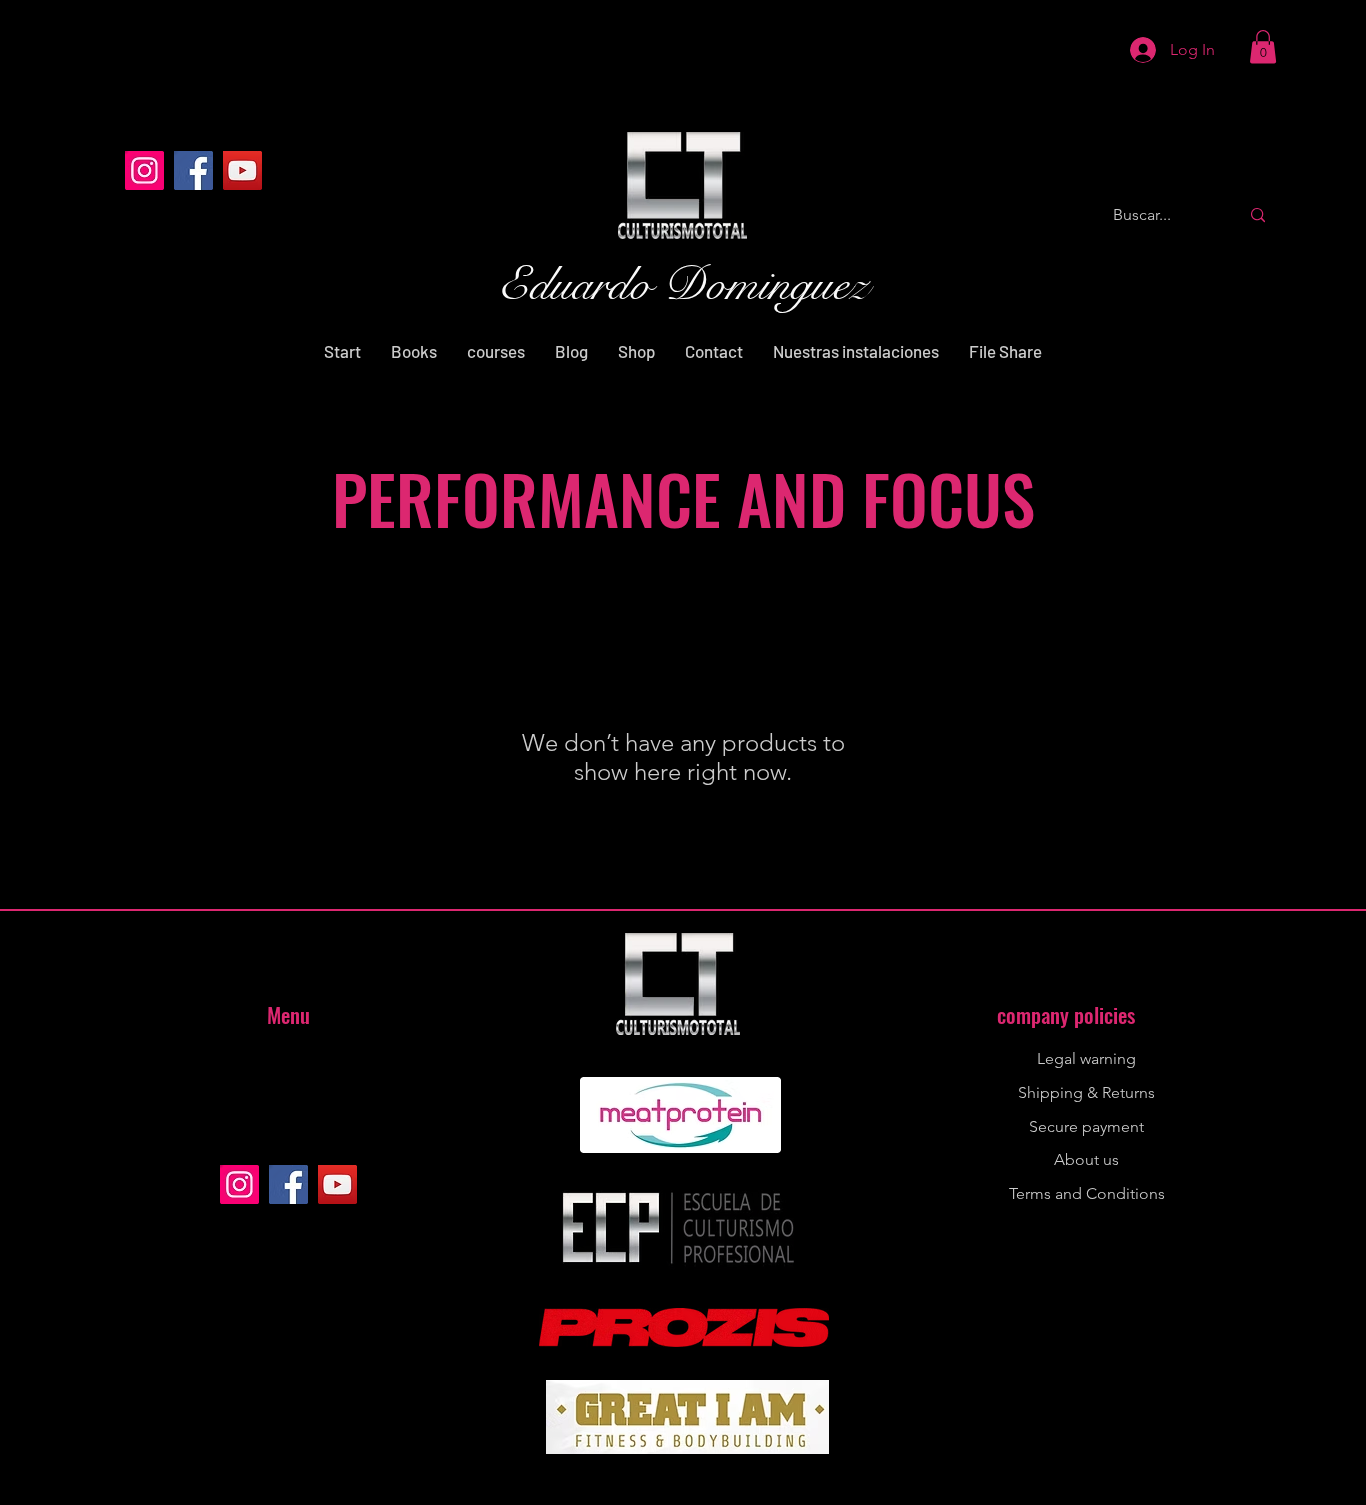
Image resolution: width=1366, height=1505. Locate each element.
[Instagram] (144, 170)
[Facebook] (193, 170)
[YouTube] (242, 170)
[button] (1263, 46)
